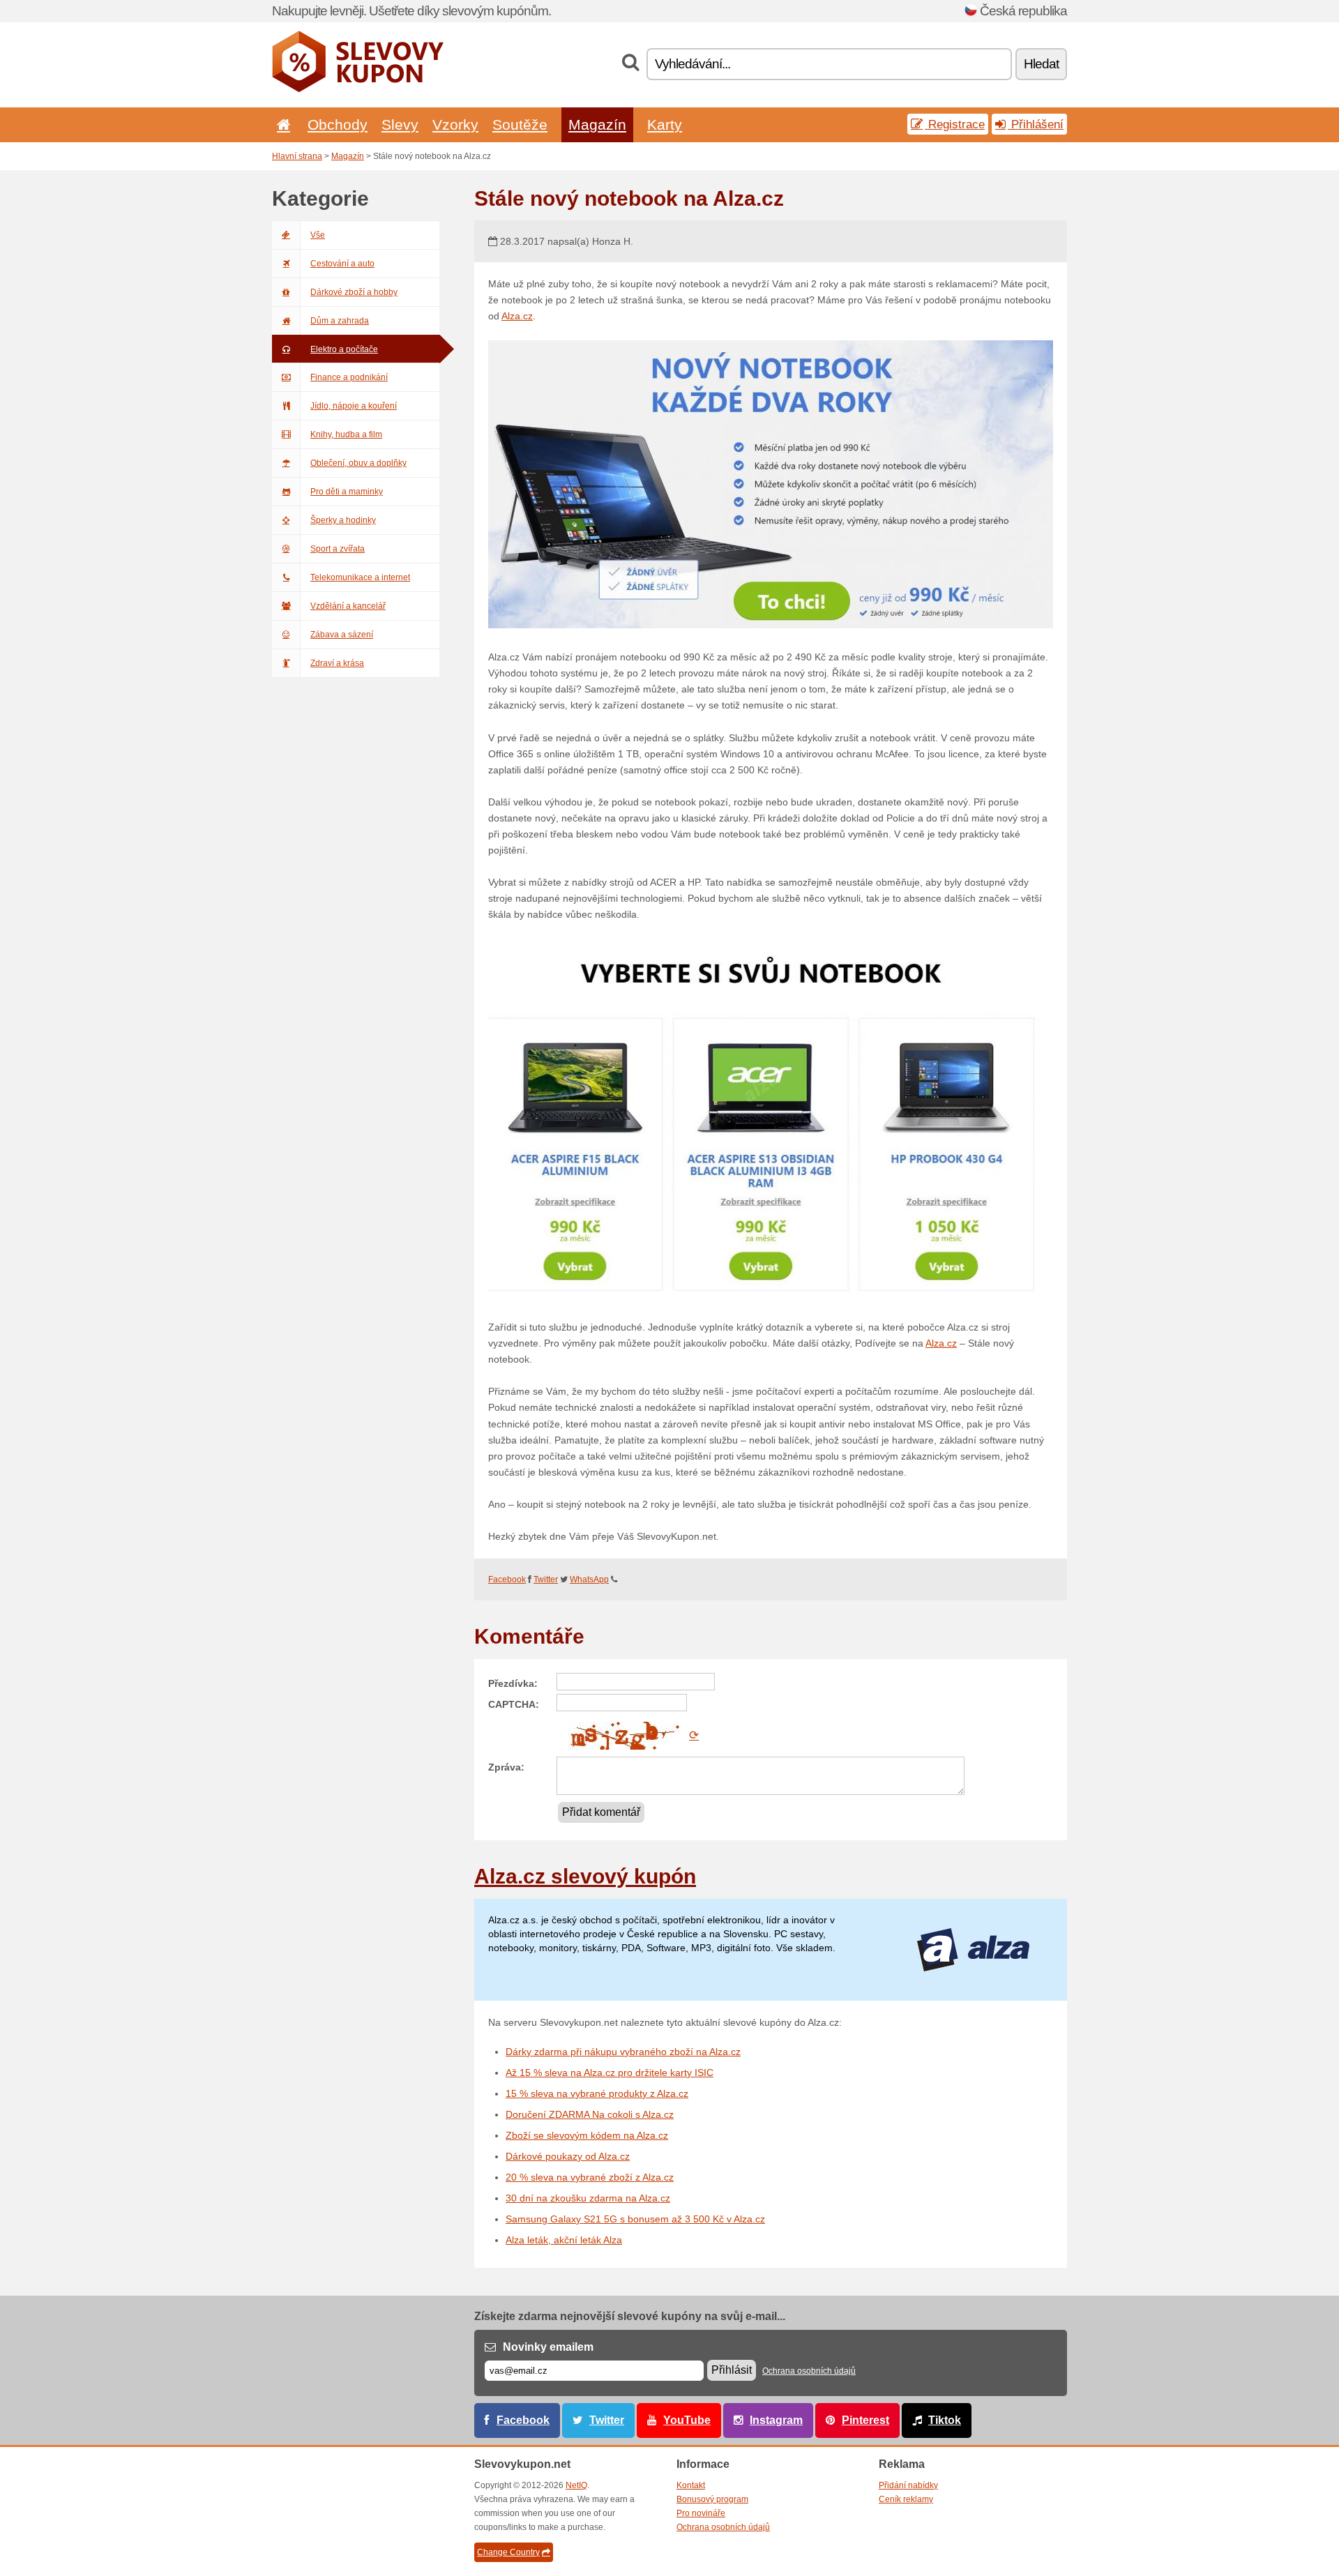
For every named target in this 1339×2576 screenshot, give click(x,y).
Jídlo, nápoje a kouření (354, 406)
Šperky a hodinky (343, 520)
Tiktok (945, 2420)
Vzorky (455, 124)
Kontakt (691, 2485)
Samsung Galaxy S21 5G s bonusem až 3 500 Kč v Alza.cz (635, 2219)
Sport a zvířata (338, 549)
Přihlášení (1036, 124)
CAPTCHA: (514, 1704)
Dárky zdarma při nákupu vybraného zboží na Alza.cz (623, 2052)
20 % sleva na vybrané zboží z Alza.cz (590, 2177)
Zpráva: (506, 1767)
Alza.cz (517, 316)
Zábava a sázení (342, 635)
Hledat (1041, 64)
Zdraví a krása (337, 663)
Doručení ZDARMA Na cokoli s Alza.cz (590, 2114)
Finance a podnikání (349, 377)
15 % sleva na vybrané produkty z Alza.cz (597, 2093)
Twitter (546, 1579)
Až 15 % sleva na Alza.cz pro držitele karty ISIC (610, 2073)
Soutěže (520, 124)
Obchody (338, 124)
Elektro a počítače (344, 349)
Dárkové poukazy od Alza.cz (568, 2156)
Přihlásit (732, 2370)
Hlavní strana (297, 156)
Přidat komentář (601, 1812)
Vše (318, 235)
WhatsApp (589, 1579)
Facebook (507, 1579)
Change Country (508, 2552)
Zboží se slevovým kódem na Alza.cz (587, 2135)
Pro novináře (701, 2513)
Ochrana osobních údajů (809, 2371)
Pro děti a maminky (347, 492)
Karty (665, 124)
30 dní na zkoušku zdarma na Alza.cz (588, 2198)
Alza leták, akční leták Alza (564, 2240)
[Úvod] (281, 124)
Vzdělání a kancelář (348, 606)
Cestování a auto (342, 264)
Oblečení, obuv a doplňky (358, 463)
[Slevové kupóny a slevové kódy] (358, 89)
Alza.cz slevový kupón (585, 1876)
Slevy (400, 124)
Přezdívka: (513, 1683)
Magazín (597, 124)
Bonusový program (712, 2499)
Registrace (955, 124)
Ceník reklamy (906, 2499)
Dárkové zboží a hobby (354, 292)
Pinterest (865, 2420)
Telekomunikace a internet (360, 577)
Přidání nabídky (908, 2485)
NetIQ (576, 2485)
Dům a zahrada (340, 321)
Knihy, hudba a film (346, 434)
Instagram (776, 2420)
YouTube (687, 2420)
